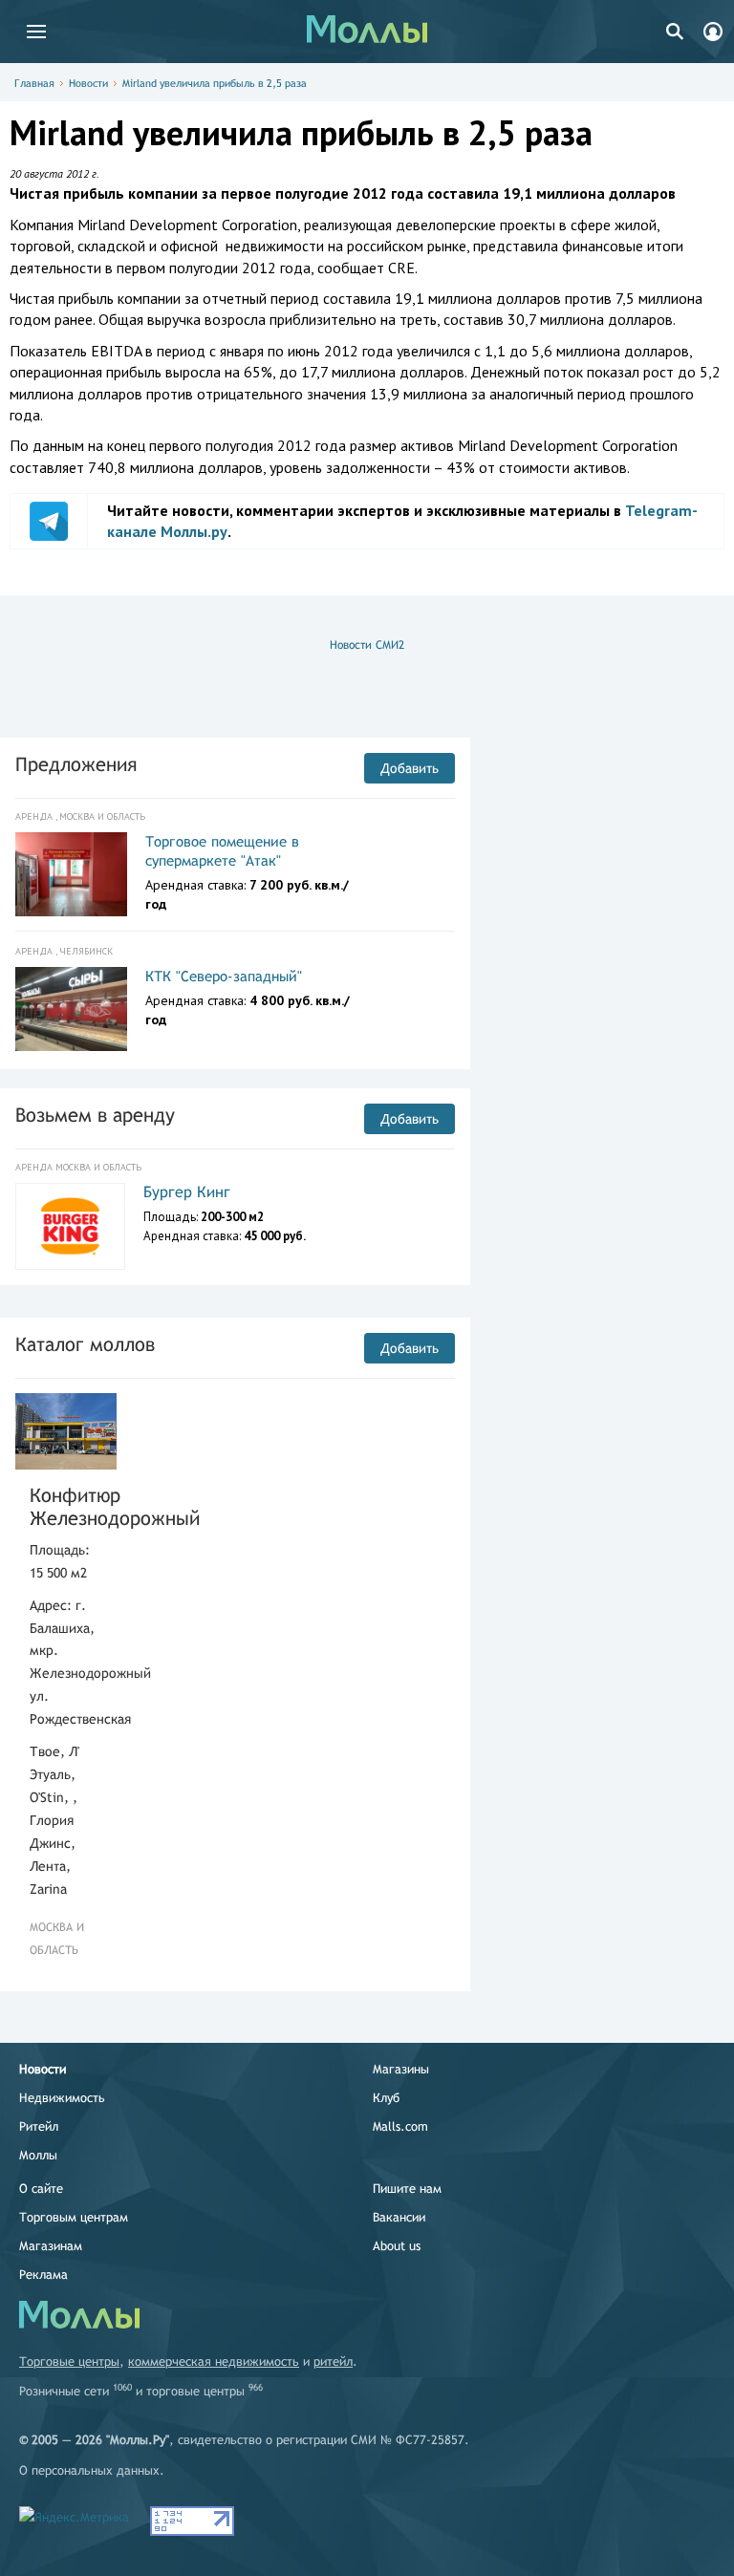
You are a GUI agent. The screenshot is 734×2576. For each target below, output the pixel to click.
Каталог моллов (85, 1344)
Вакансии (399, 2217)
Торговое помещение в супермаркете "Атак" (222, 851)
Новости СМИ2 (367, 645)
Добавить (410, 768)
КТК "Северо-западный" (224, 976)
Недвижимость (62, 2098)
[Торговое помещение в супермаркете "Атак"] (71, 874)
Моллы (38, 2155)
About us (397, 2246)
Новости (88, 83)
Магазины (401, 2069)
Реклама (43, 2275)
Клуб (386, 2098)
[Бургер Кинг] (70, 1226)
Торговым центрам (74, 2217)
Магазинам (51, 2246)
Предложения (76, 764)
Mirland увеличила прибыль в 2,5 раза (215, 83)
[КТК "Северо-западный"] (71, 1009)
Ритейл (39, 2126)
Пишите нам (407, 2189)
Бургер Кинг (187, 1192)
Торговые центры (69, 2361)
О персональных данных (89, 2470)
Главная (34, 83)
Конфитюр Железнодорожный (66, 1506)
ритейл (333, 2361)
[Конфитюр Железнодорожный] (66, 1431)
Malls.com (400, 2126)
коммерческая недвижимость (214, 2361)
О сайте (41, 2189)
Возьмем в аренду (95, 1115)
